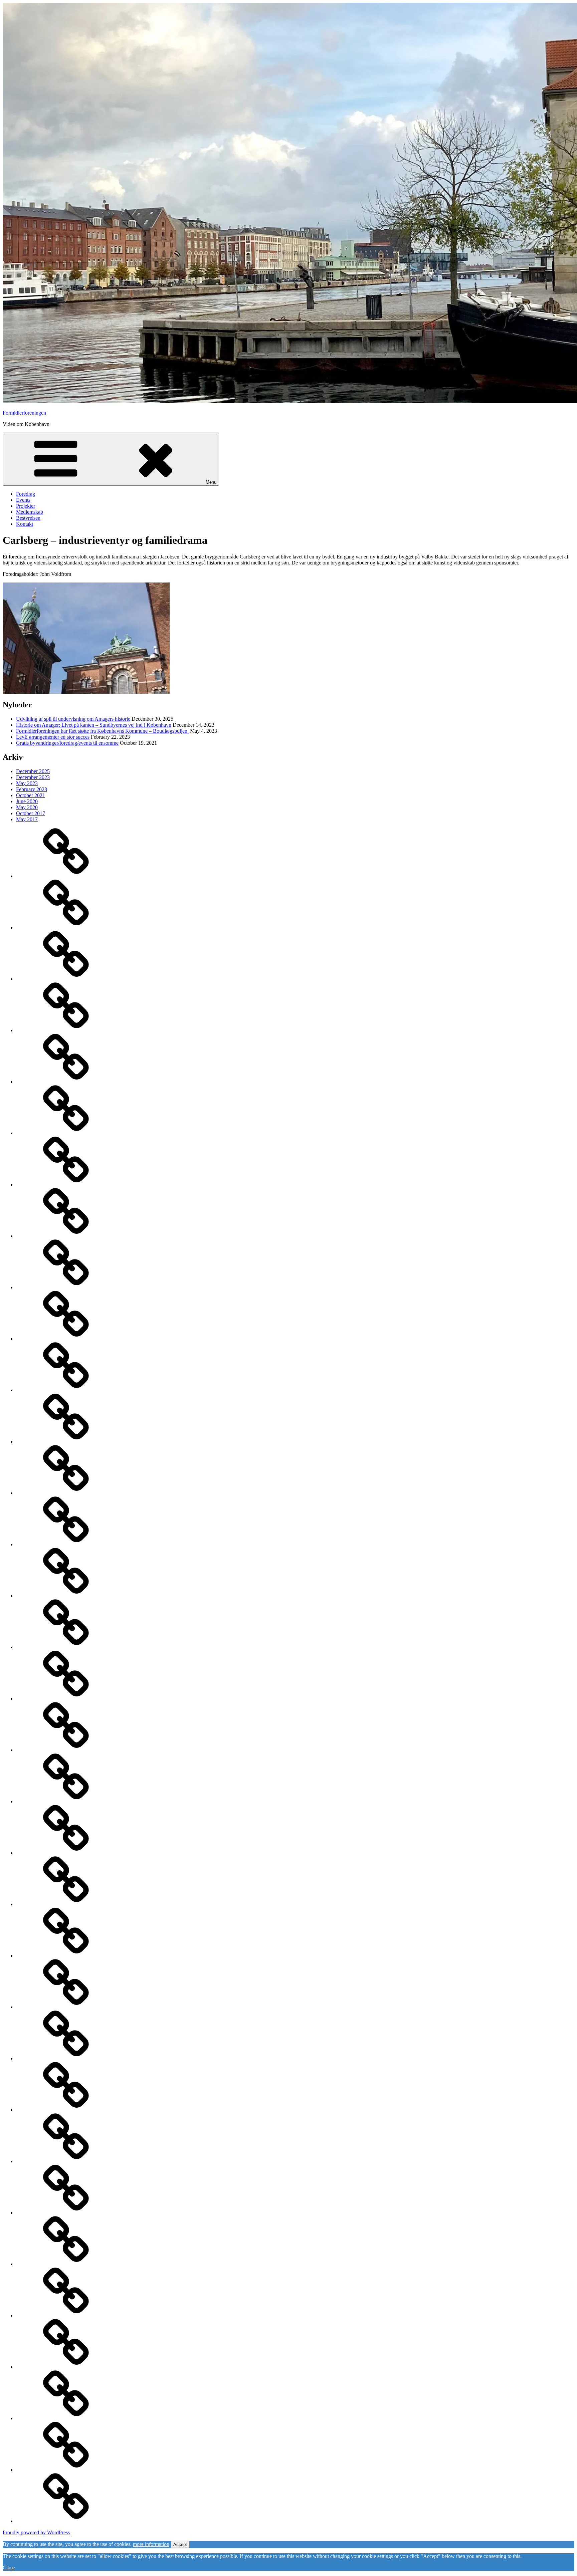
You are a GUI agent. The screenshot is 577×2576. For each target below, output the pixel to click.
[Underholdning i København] (66, 1442)
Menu (211, 482)
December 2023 (33, 777)
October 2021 (31, 795)
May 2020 (27, 807)
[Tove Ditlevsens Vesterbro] (66, 2007)
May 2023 (27, 783)
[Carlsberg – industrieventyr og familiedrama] (66, 1801)
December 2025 (33, 771)
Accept (180, 2544)
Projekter (26, 506)
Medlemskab (30, 512)
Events (23, 500)
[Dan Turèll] (66, 2315)
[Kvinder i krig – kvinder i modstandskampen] (66, 2161)
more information (151, 2544)
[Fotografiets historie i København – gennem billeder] (66, 1493)
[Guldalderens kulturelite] (66, 2521)
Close (9, 2567)
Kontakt (25, 524)
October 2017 (31, 813)
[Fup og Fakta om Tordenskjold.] (66, 1133)
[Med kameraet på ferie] (66, 1647)
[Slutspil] (66, 2058)
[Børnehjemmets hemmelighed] (66, 1750)
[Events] (66, 979)
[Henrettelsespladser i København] (66, 1390)
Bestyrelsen (28, 518)
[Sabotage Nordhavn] (66, 2110)
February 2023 (32, 789)
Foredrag (26, 494)
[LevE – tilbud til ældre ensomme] (66, 1030)
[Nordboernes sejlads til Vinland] (66, 2470)
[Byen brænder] (66, 1185)
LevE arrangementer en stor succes (53, 737)
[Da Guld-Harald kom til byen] (66, 2213)
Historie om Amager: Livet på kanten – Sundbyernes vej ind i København (94, 725)
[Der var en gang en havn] (66, 1904)
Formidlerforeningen (24, 413)
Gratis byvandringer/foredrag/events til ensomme (67, 743)
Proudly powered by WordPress (36, 2532)
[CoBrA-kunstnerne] (66, 2418)
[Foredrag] (66, 1082)
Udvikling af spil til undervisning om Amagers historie (73, 719)
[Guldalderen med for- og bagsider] (66, 1339)
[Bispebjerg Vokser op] (66, 1956)
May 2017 (27, 819)
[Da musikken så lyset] (66, 2367)
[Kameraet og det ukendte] (66, 1699)
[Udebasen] (66, 927)
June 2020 (27, 801)
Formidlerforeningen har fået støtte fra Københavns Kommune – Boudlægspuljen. (102, 731)
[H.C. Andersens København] (66, 1287)
